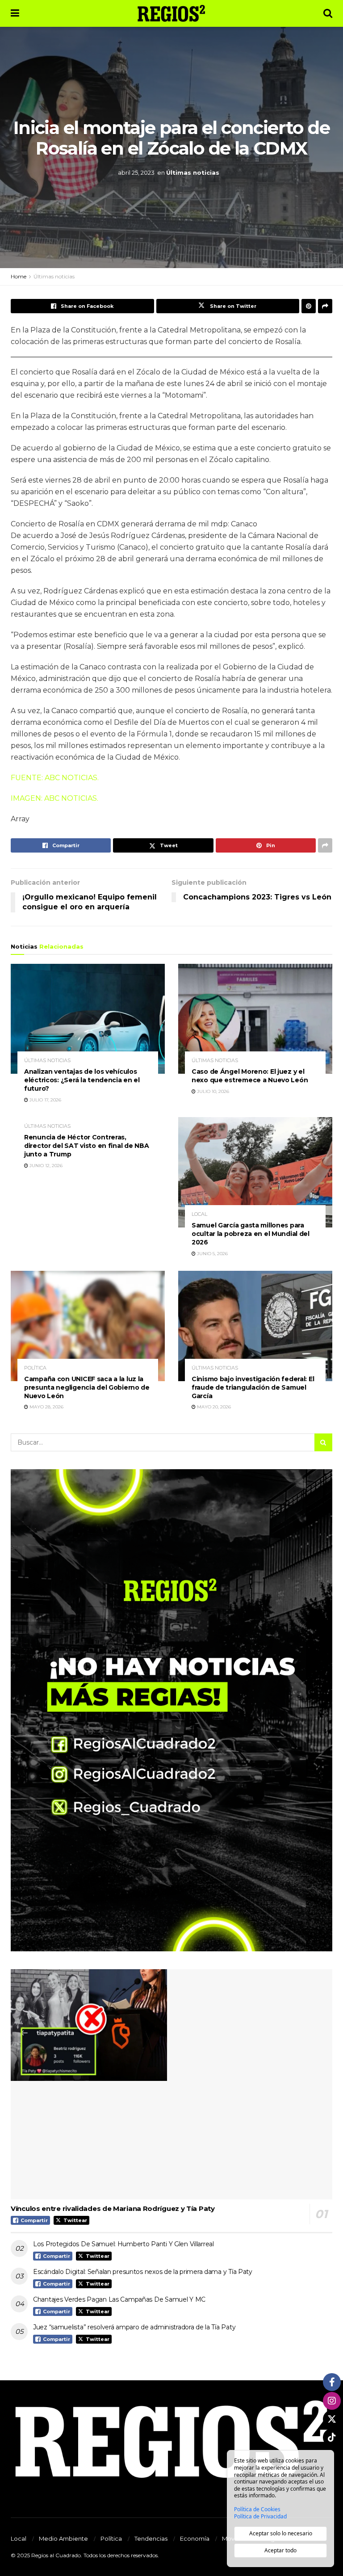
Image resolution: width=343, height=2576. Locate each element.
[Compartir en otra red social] (325, 306)
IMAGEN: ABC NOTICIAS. (54, 798)
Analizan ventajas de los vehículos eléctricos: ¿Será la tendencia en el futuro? (82, 1080)
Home (19, 276)
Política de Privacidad (260, 2517)
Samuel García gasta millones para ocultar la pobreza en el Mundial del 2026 (251, 1234)
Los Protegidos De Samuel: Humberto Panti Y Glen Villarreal (123, 2244)
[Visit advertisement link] (171, 1710)
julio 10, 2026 (212, 1091)
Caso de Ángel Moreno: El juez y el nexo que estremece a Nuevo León (250, 1076)
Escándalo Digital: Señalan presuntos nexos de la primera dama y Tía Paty (143, 2272)
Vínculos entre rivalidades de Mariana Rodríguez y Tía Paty (113, 2208)
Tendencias (151, 2538)
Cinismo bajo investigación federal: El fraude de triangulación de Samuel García (253, 1387)
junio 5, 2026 (212, 1254)
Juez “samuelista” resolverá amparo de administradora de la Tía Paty (134, 2327)
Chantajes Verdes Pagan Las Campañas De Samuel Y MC (119, 2299)
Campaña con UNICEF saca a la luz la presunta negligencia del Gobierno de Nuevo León (87, 1387)
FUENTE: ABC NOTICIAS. (55, 778)
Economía (195, 2538)
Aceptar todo (280, 2550)
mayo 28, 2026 (46, 1407)
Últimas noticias (193, 172)
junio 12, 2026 (45, 1166)
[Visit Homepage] (171, 13)
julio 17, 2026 (45, 1100)
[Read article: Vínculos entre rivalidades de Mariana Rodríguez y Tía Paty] (171, 2084)
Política (35, 1368)
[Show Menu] (15, 13)
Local (199, 1214)
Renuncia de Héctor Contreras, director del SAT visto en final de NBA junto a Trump (86, 1146)
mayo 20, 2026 (213, 1407)
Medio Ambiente (63, 2538)
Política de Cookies (257, 2509)
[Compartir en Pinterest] (309, 306)
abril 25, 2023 (136, 172)
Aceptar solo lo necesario (281, 2533)
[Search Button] (328, 13)
